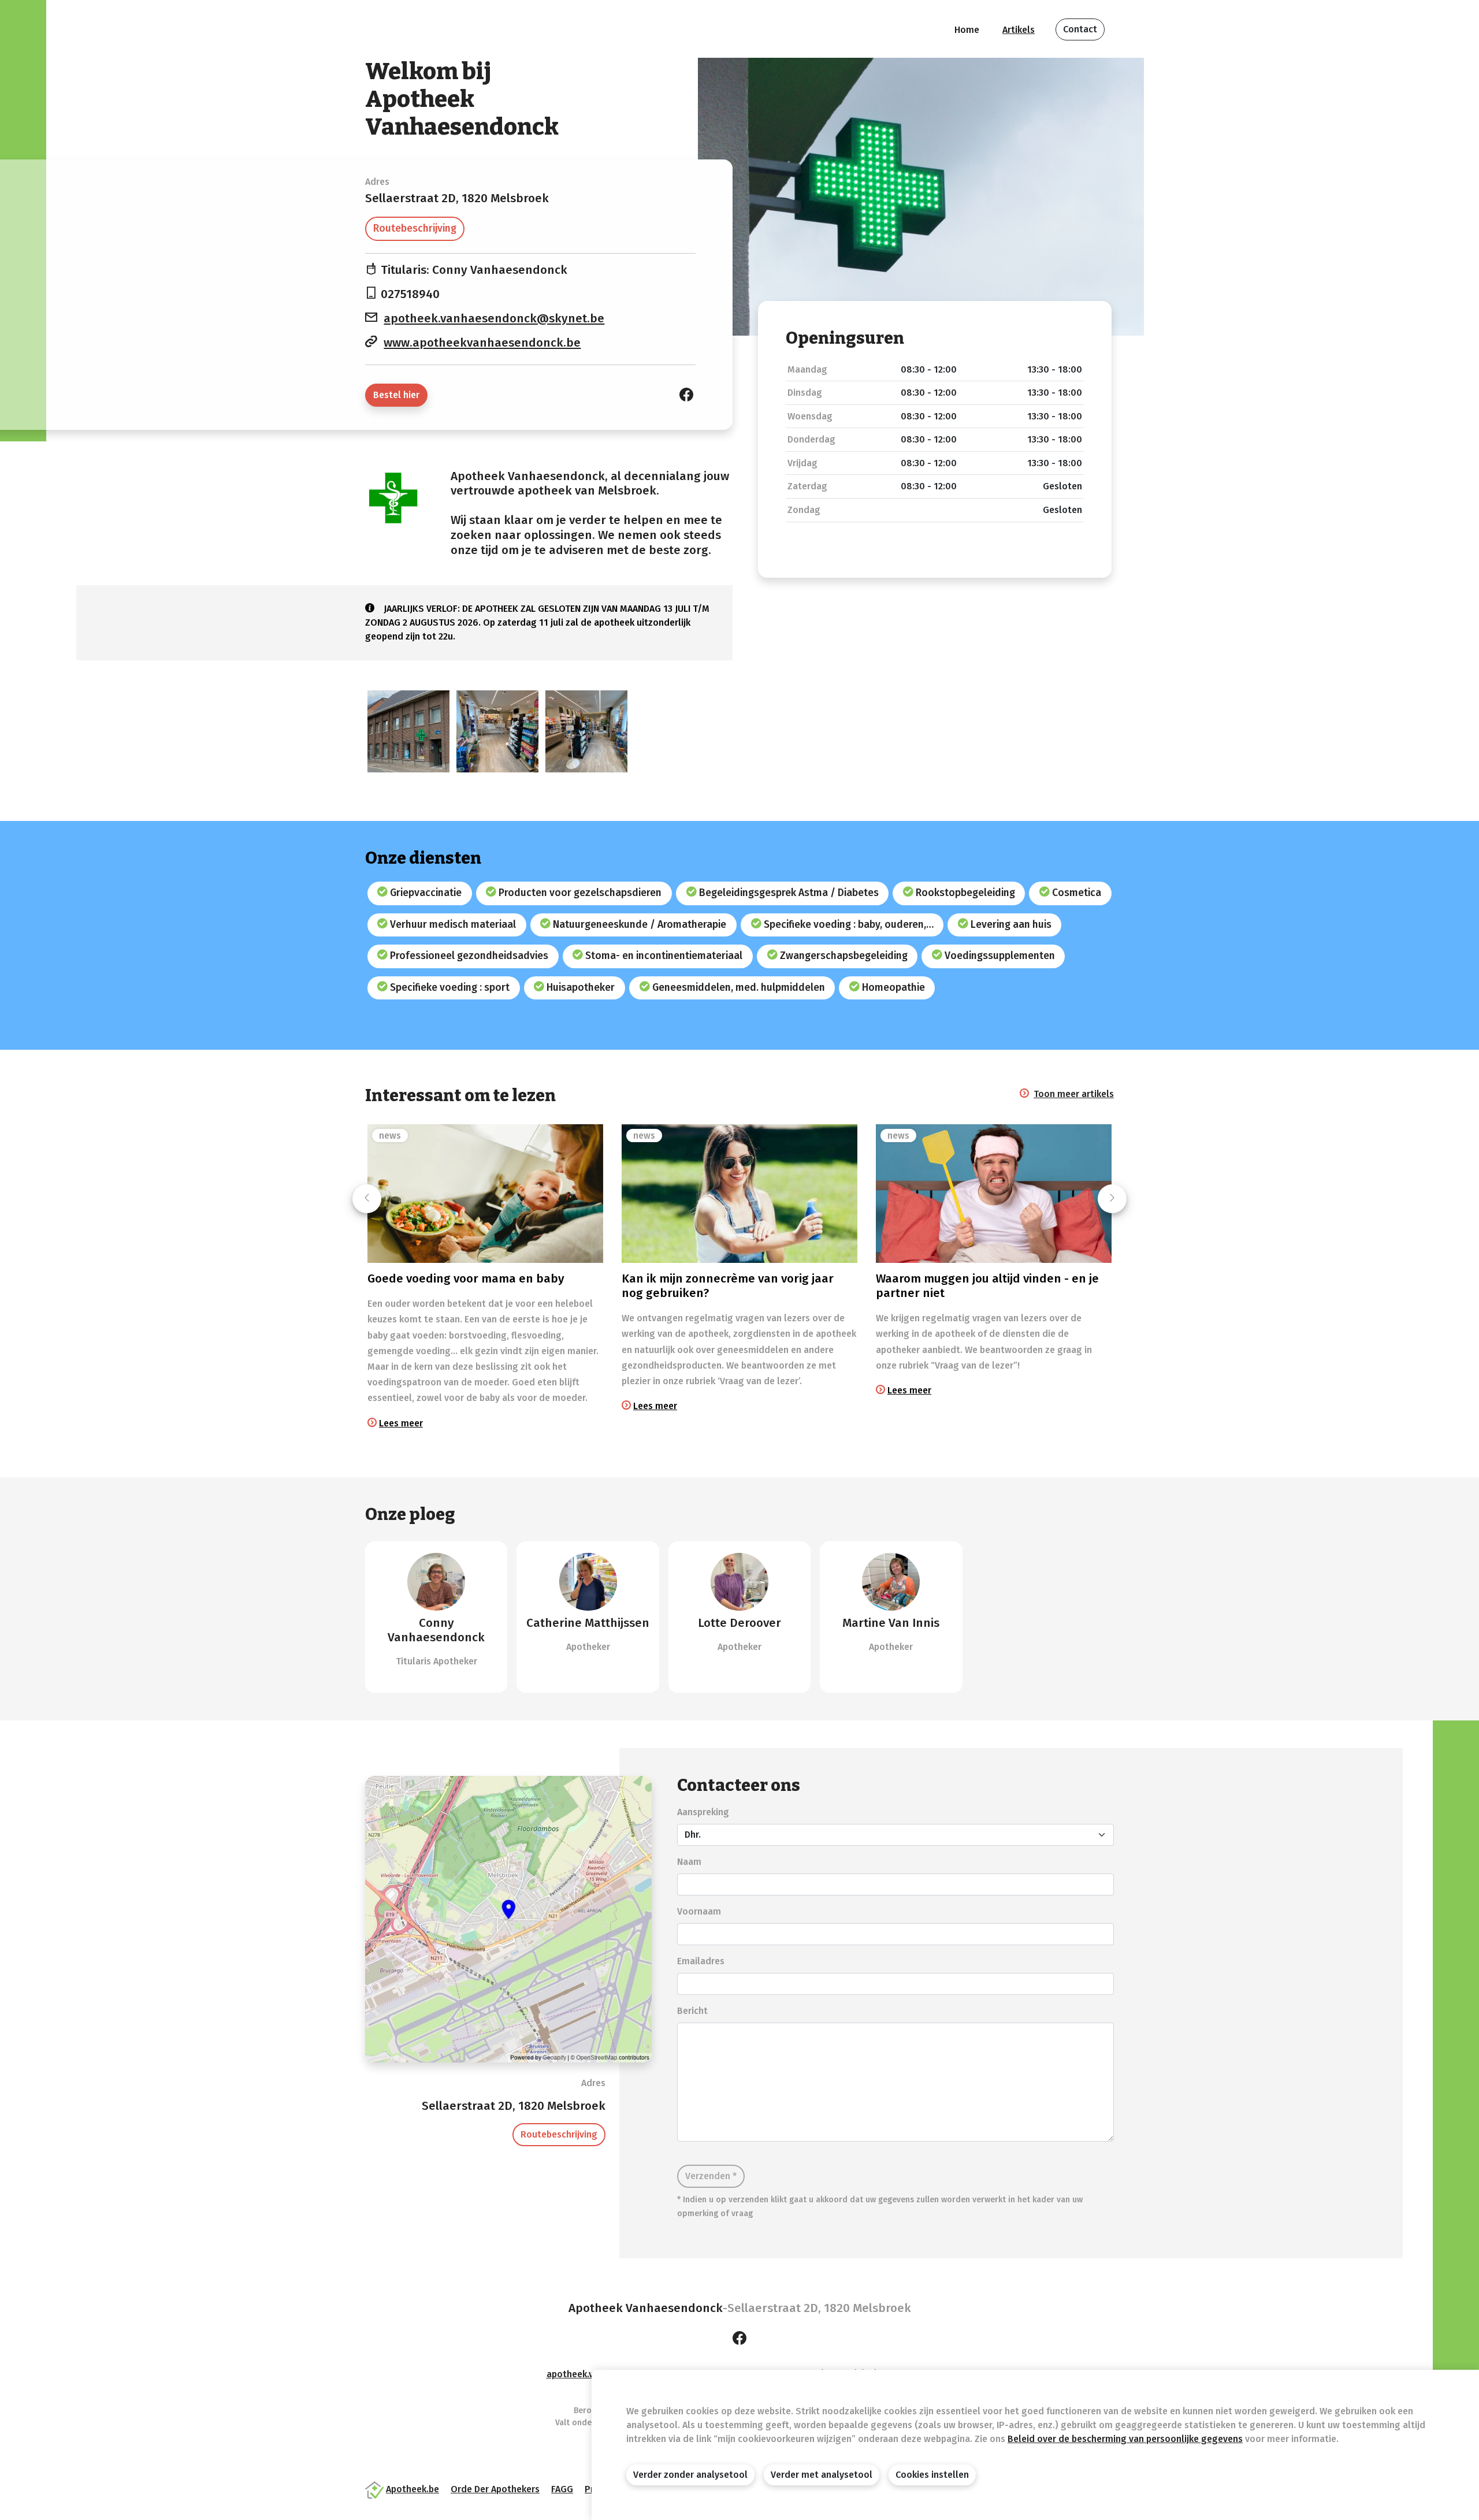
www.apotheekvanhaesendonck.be (482, 343)
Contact (1080, 29)
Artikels (1019, 30)
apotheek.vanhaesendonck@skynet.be (494, 319)
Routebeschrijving (415, 228)
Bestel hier (396, 395)
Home (967, 30)
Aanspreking (703, 1812)
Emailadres (701, 1961)
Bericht (692, 2011)
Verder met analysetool (822, 2475)
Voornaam (699, 1911)
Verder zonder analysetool (690, 2475)
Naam (689, 1862)
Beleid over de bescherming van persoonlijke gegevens (1125, 2439)
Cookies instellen (932, 2475)
